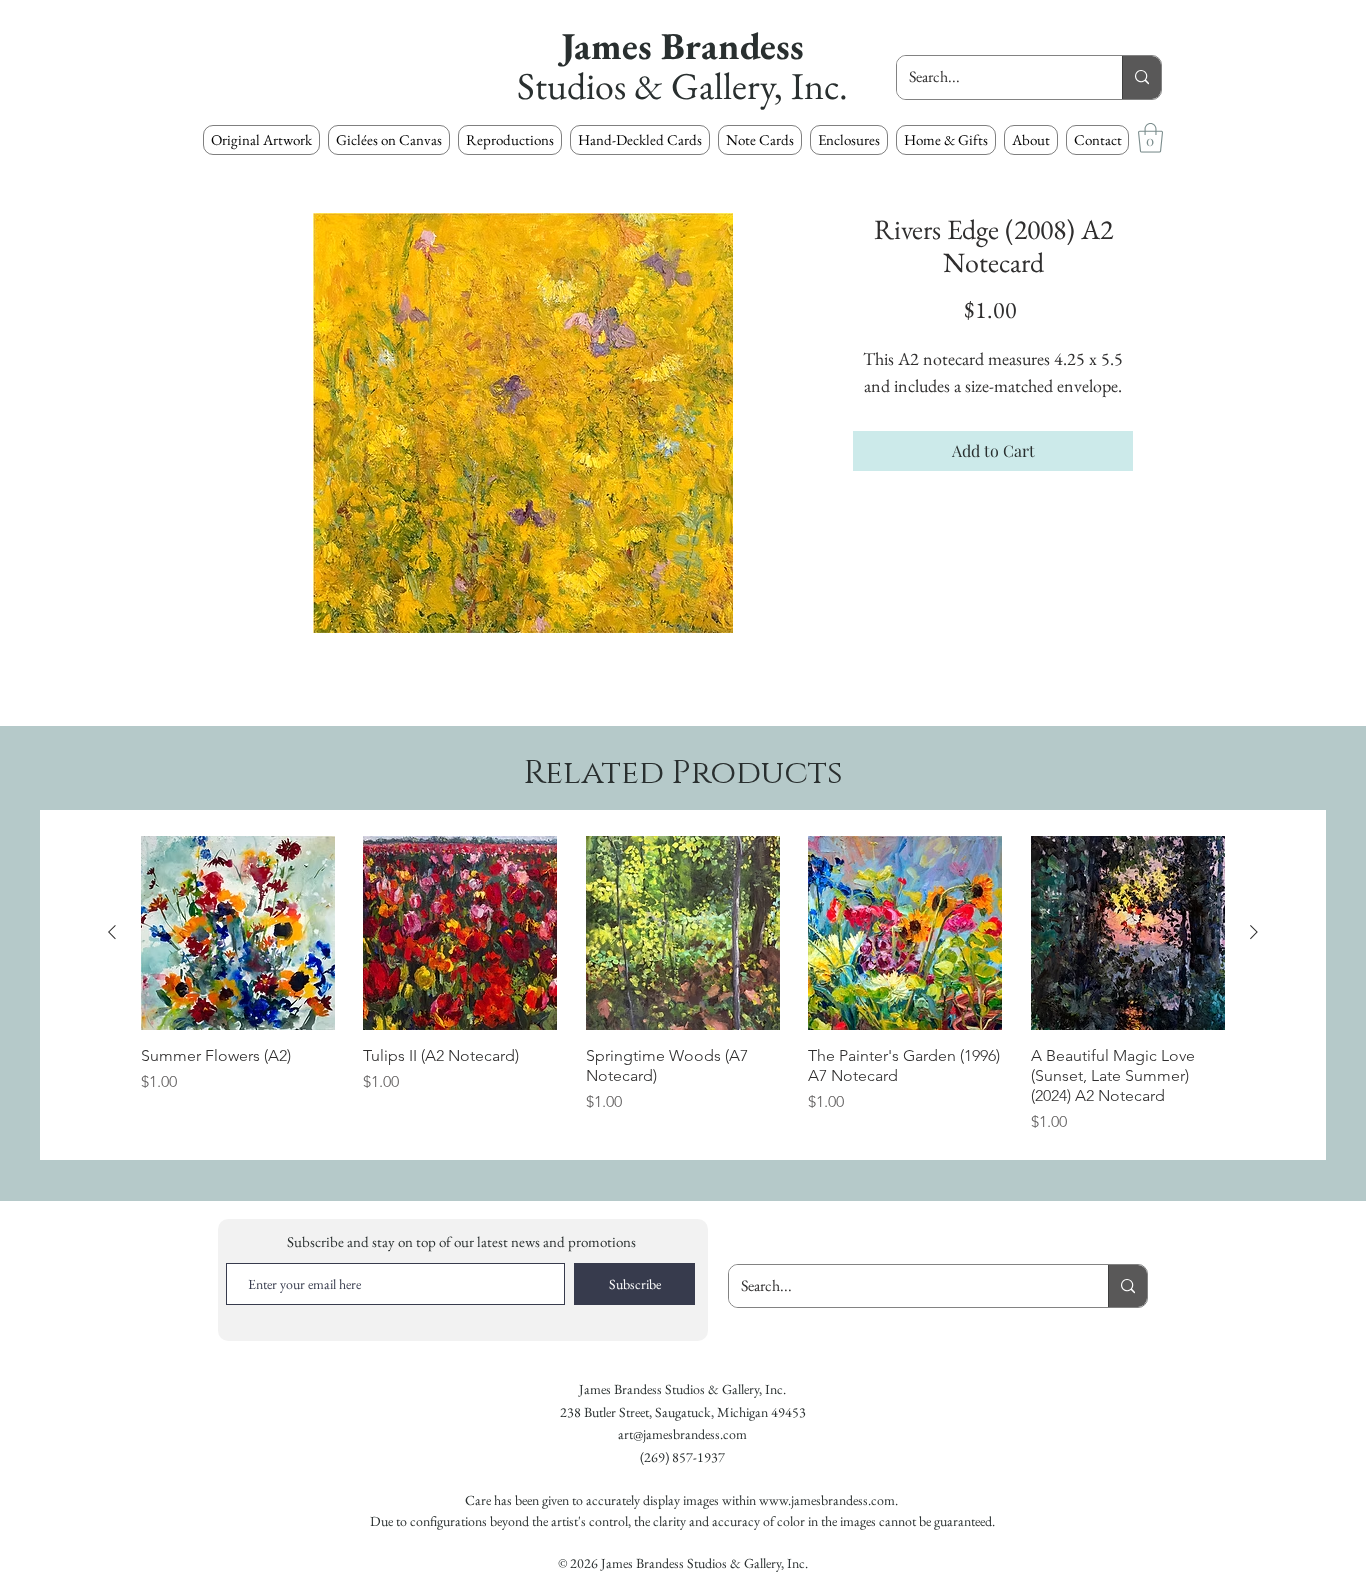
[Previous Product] (112, 932)
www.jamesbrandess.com (827, 1500)
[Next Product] (1254, 932)
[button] (510, 140)
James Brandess (682, 45)
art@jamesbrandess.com (682, 1434)
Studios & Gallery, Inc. (682, 85)
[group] (683, 985)
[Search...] (1141, 77)
